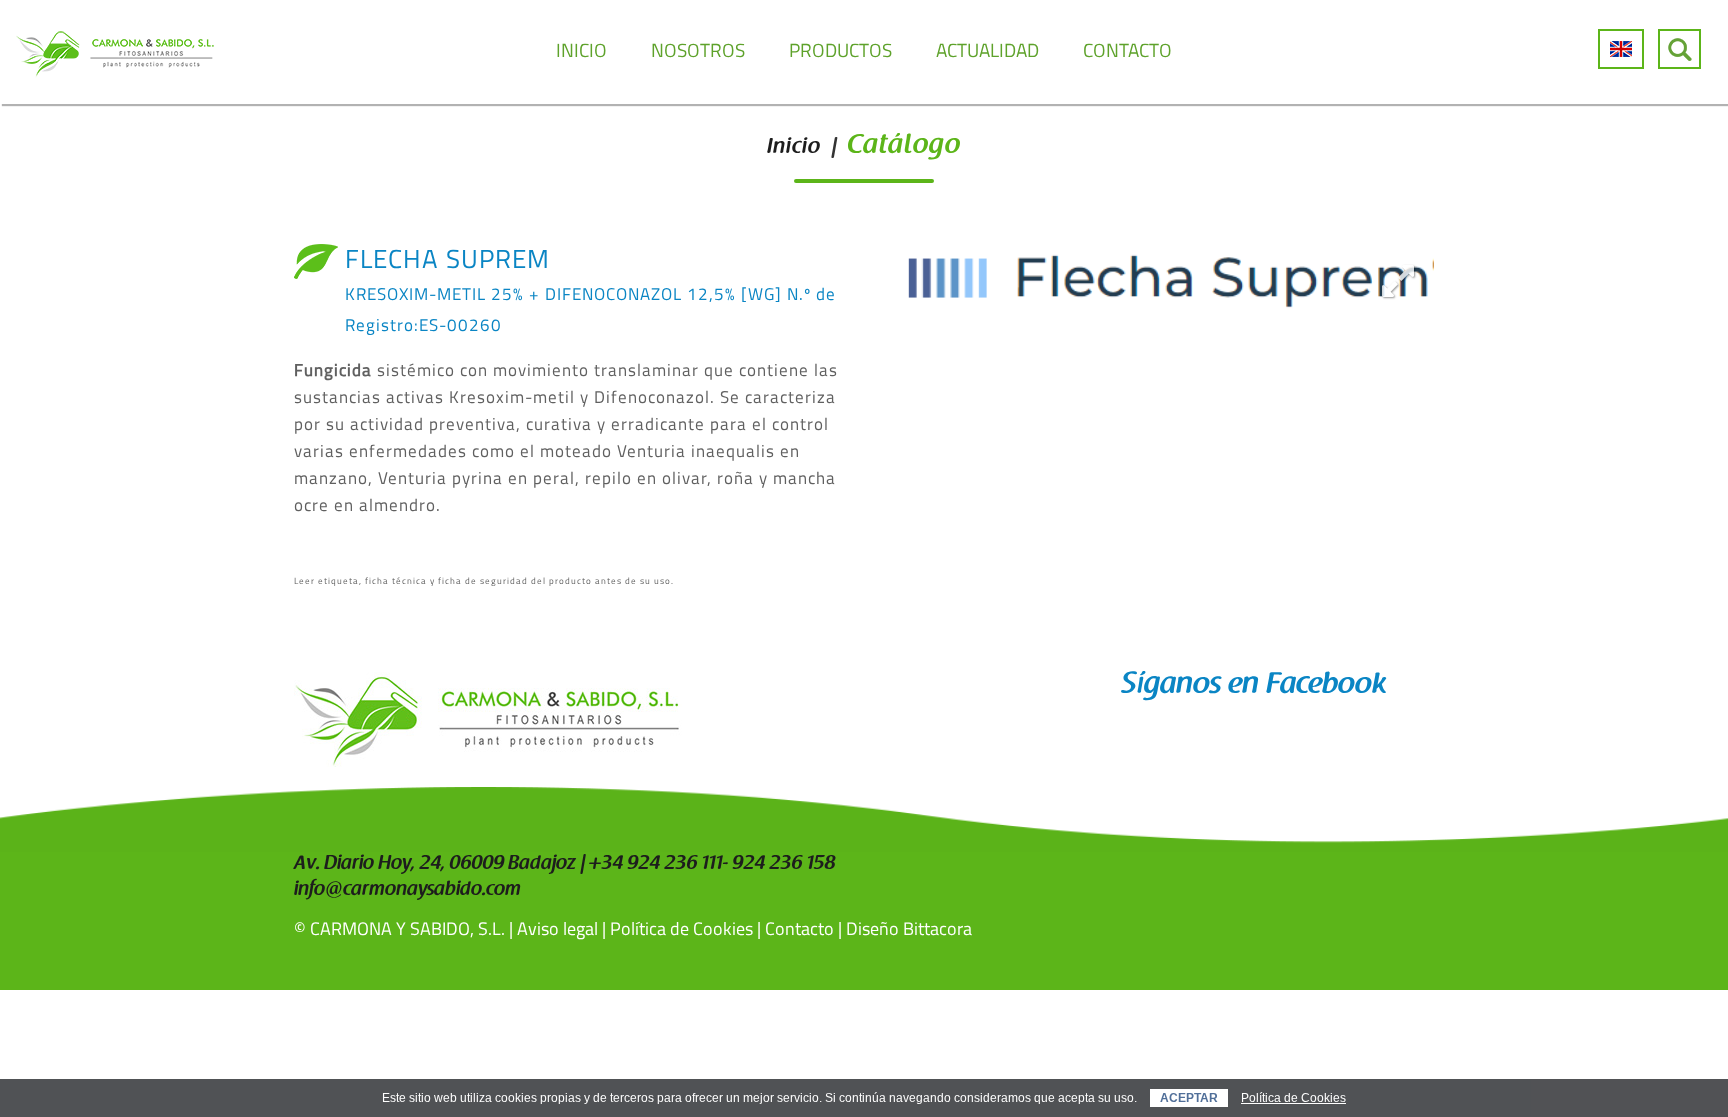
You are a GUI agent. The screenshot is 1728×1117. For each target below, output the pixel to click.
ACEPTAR (1189, 1098)
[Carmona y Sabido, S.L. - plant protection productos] (115, 52)
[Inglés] (1621, 49)
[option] (1156, 280)
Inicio (794, 148)
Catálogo (904, 146)
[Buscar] (1679, 49)
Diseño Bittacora (909, 928)
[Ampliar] (1398, 280)
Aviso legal (557, 928)
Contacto (799, 928)
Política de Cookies (681, 928)
